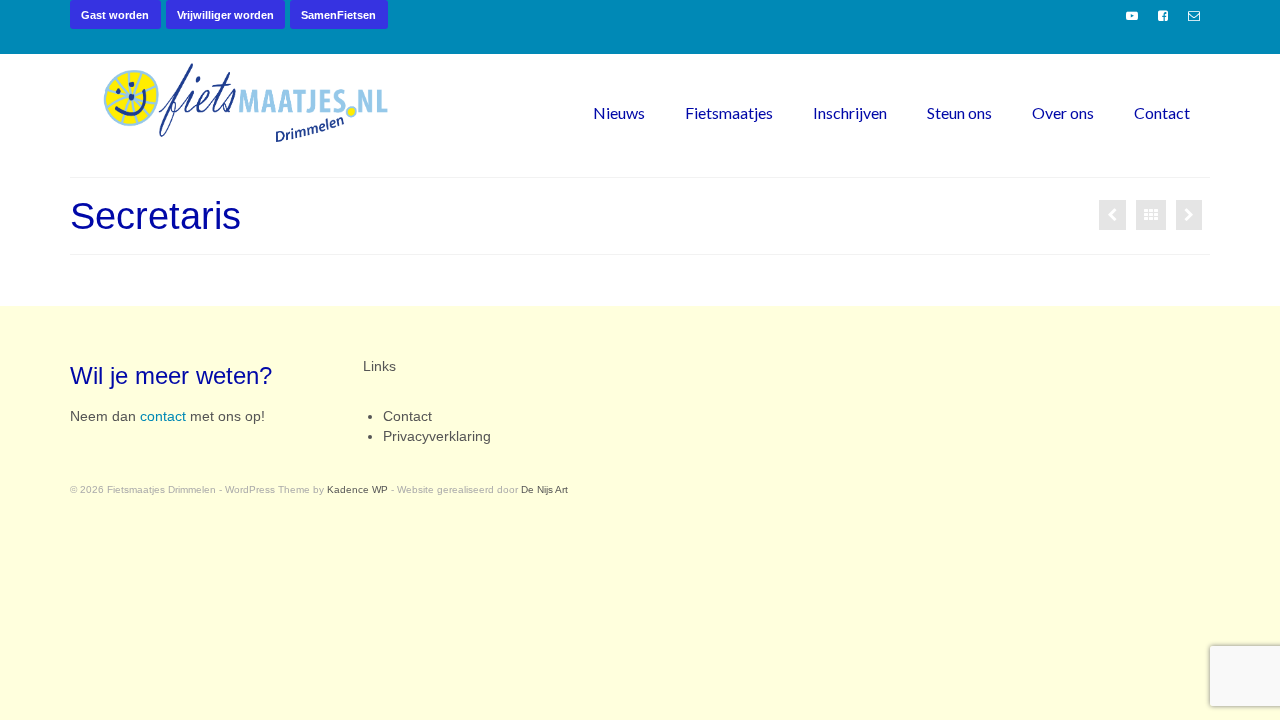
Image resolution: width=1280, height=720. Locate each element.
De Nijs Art (544, 489)
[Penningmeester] (1189, 215)
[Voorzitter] (1112, 215)
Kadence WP (357, 489)
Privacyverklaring (437, 436)
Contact (407, 416)
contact (163, 416)
